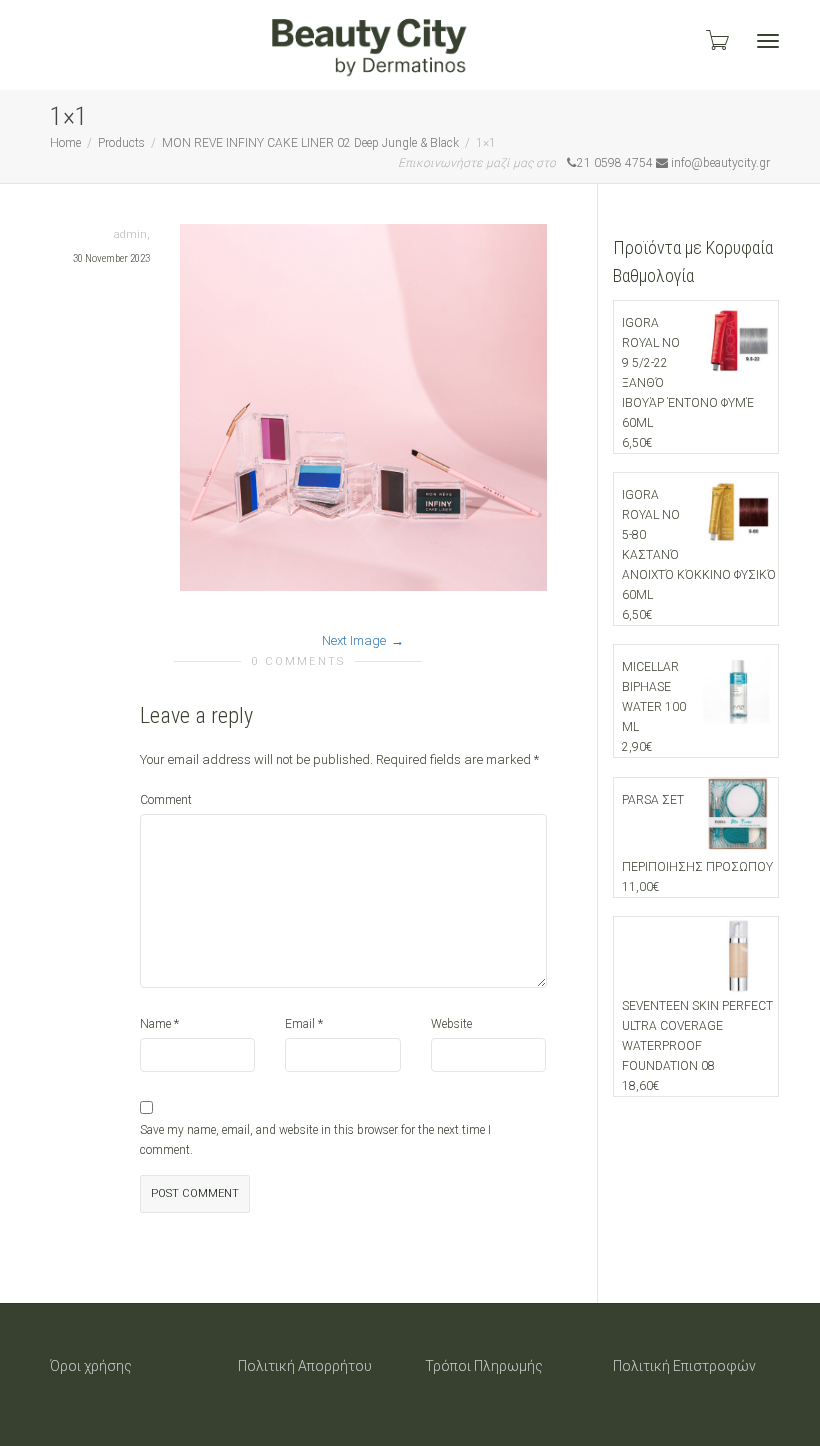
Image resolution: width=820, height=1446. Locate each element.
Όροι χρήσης (91, 1366)
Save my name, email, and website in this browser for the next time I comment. (315, 1140)
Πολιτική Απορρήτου (305, 1366)
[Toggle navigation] (768, 41)
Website (451, 1024)
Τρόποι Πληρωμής (484, 1366)
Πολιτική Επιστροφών (684, 1366)
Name (155, 1024)
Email (300, 1024)
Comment (166, 800)
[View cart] (716, 40)
